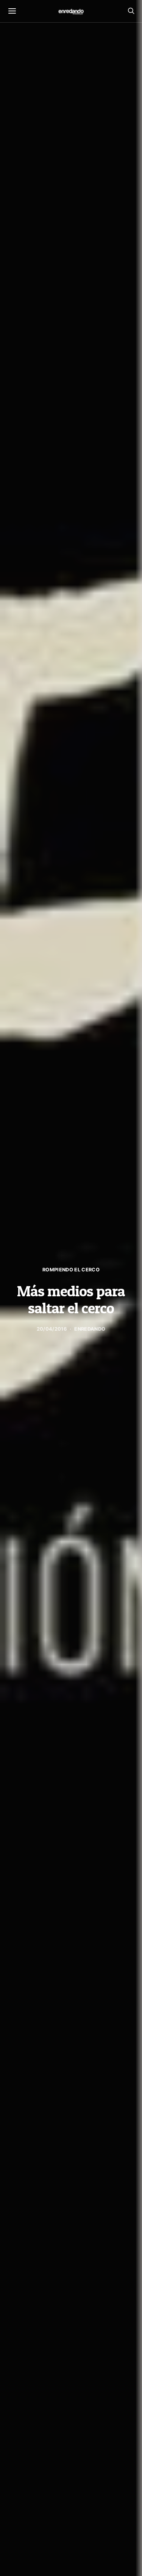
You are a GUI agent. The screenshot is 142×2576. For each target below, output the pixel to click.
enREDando (90, 1329)
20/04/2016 (52, 1329)
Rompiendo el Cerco (71, 1270)
